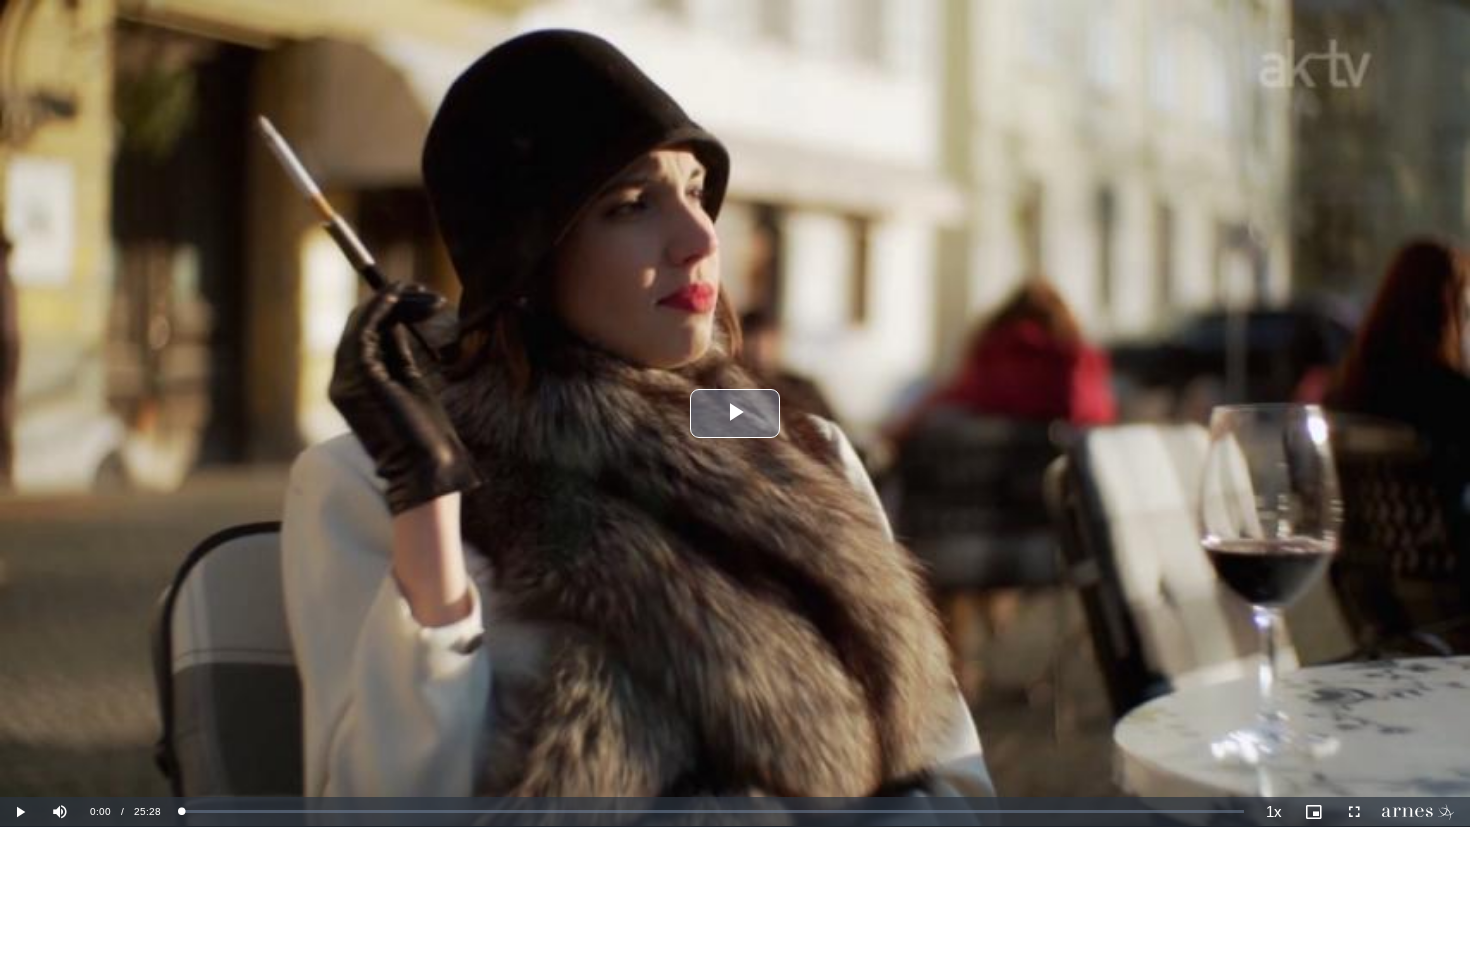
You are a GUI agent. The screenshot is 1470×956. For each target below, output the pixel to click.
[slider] (712, 811)
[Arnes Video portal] (1422, 812)
